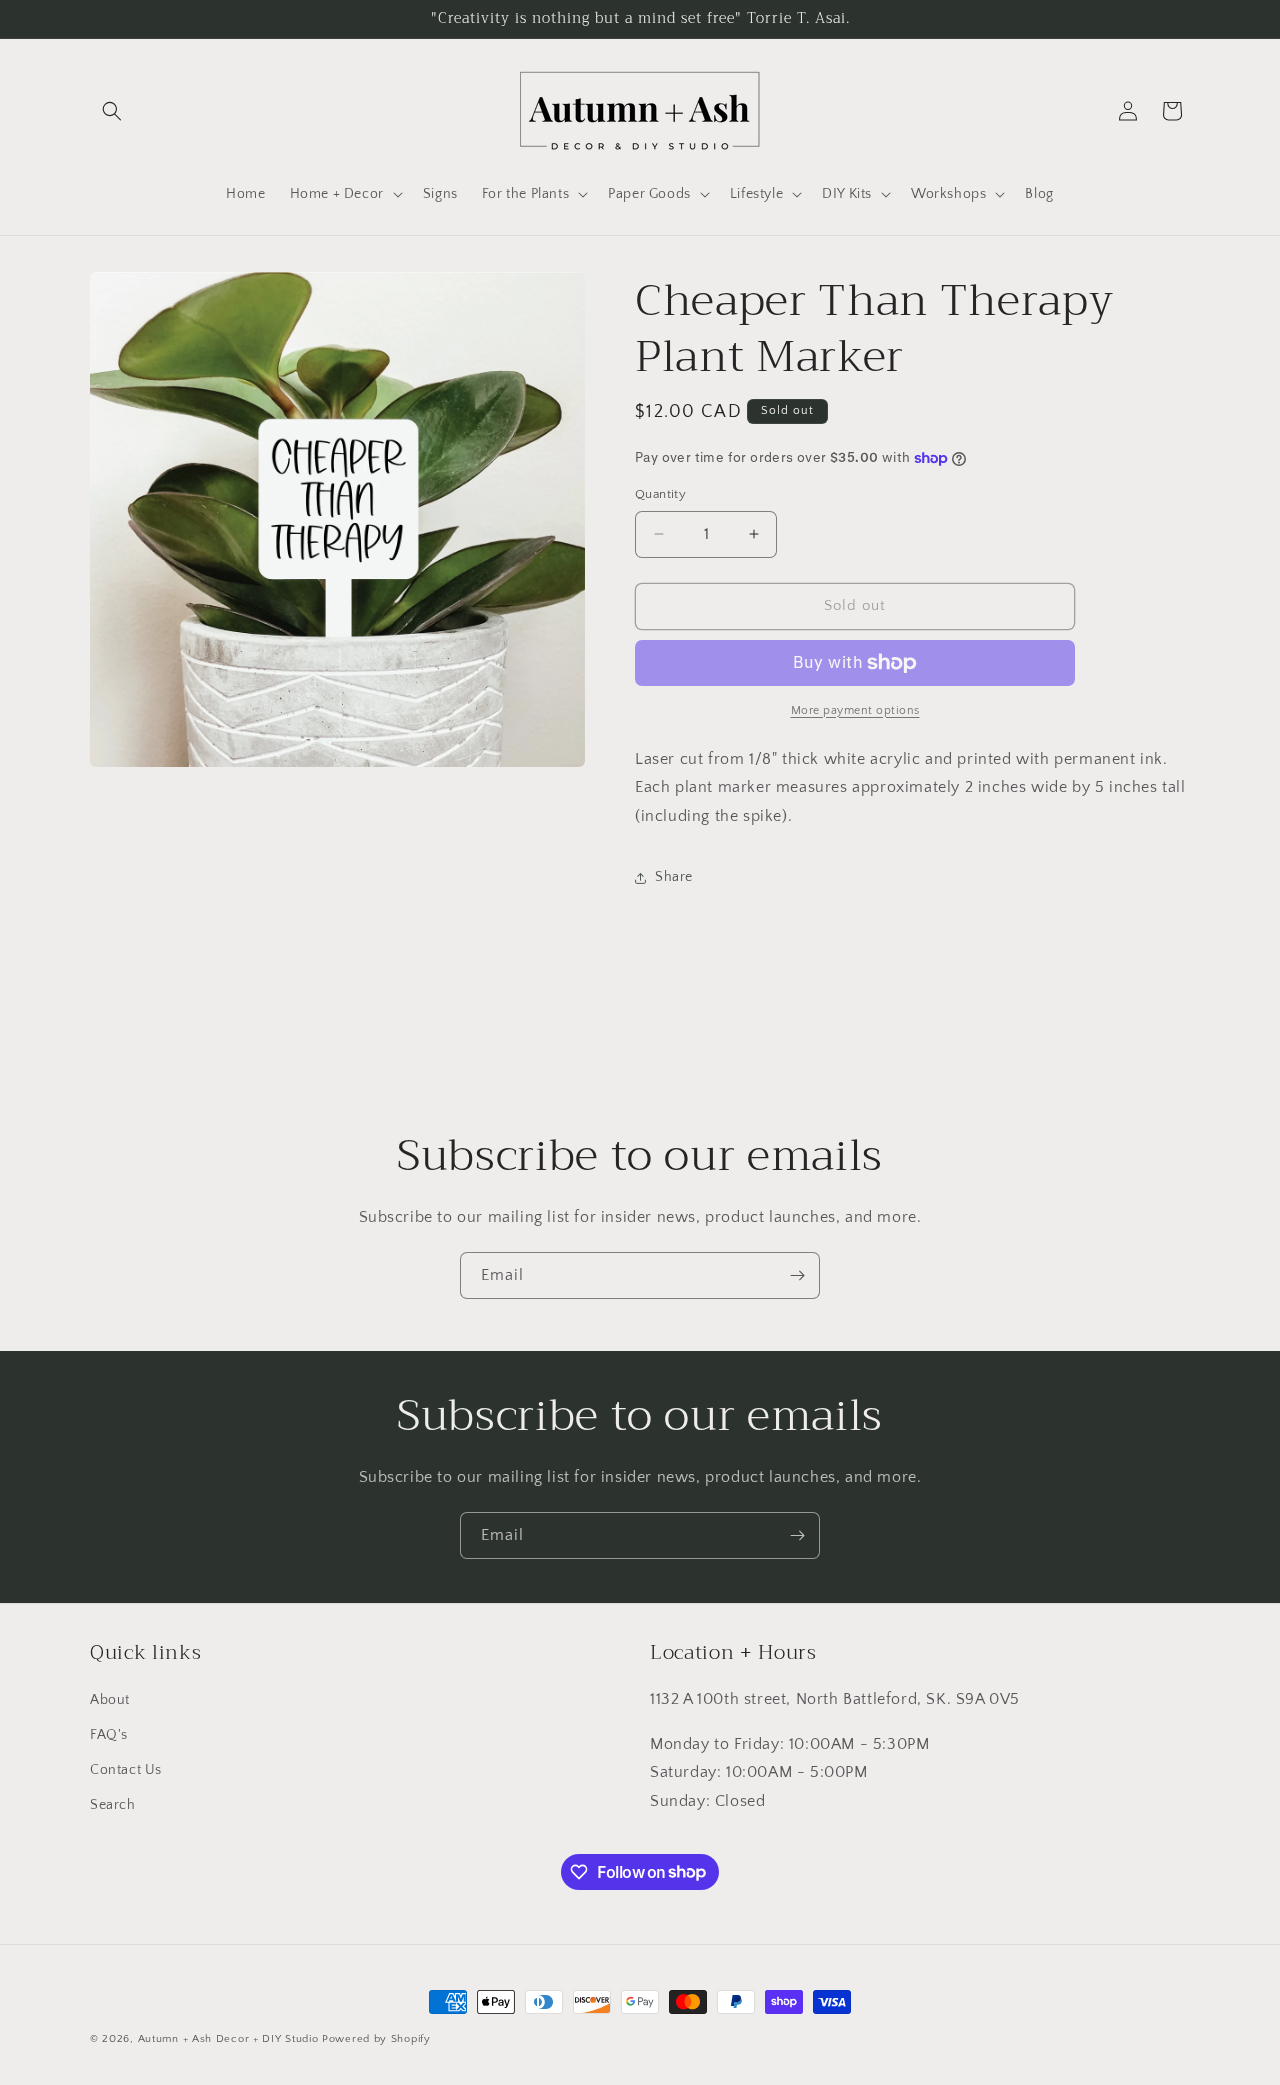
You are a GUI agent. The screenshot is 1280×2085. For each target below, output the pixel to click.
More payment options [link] (855, 710)
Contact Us (126, 1770)
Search (113, 1805)
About (110, 1700)
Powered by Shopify (376, 2039)
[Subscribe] (797, 1275)
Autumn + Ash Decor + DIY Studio (228, 2039)
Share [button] (674, 877)
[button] (112, 111)
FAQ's (109, 1735)
